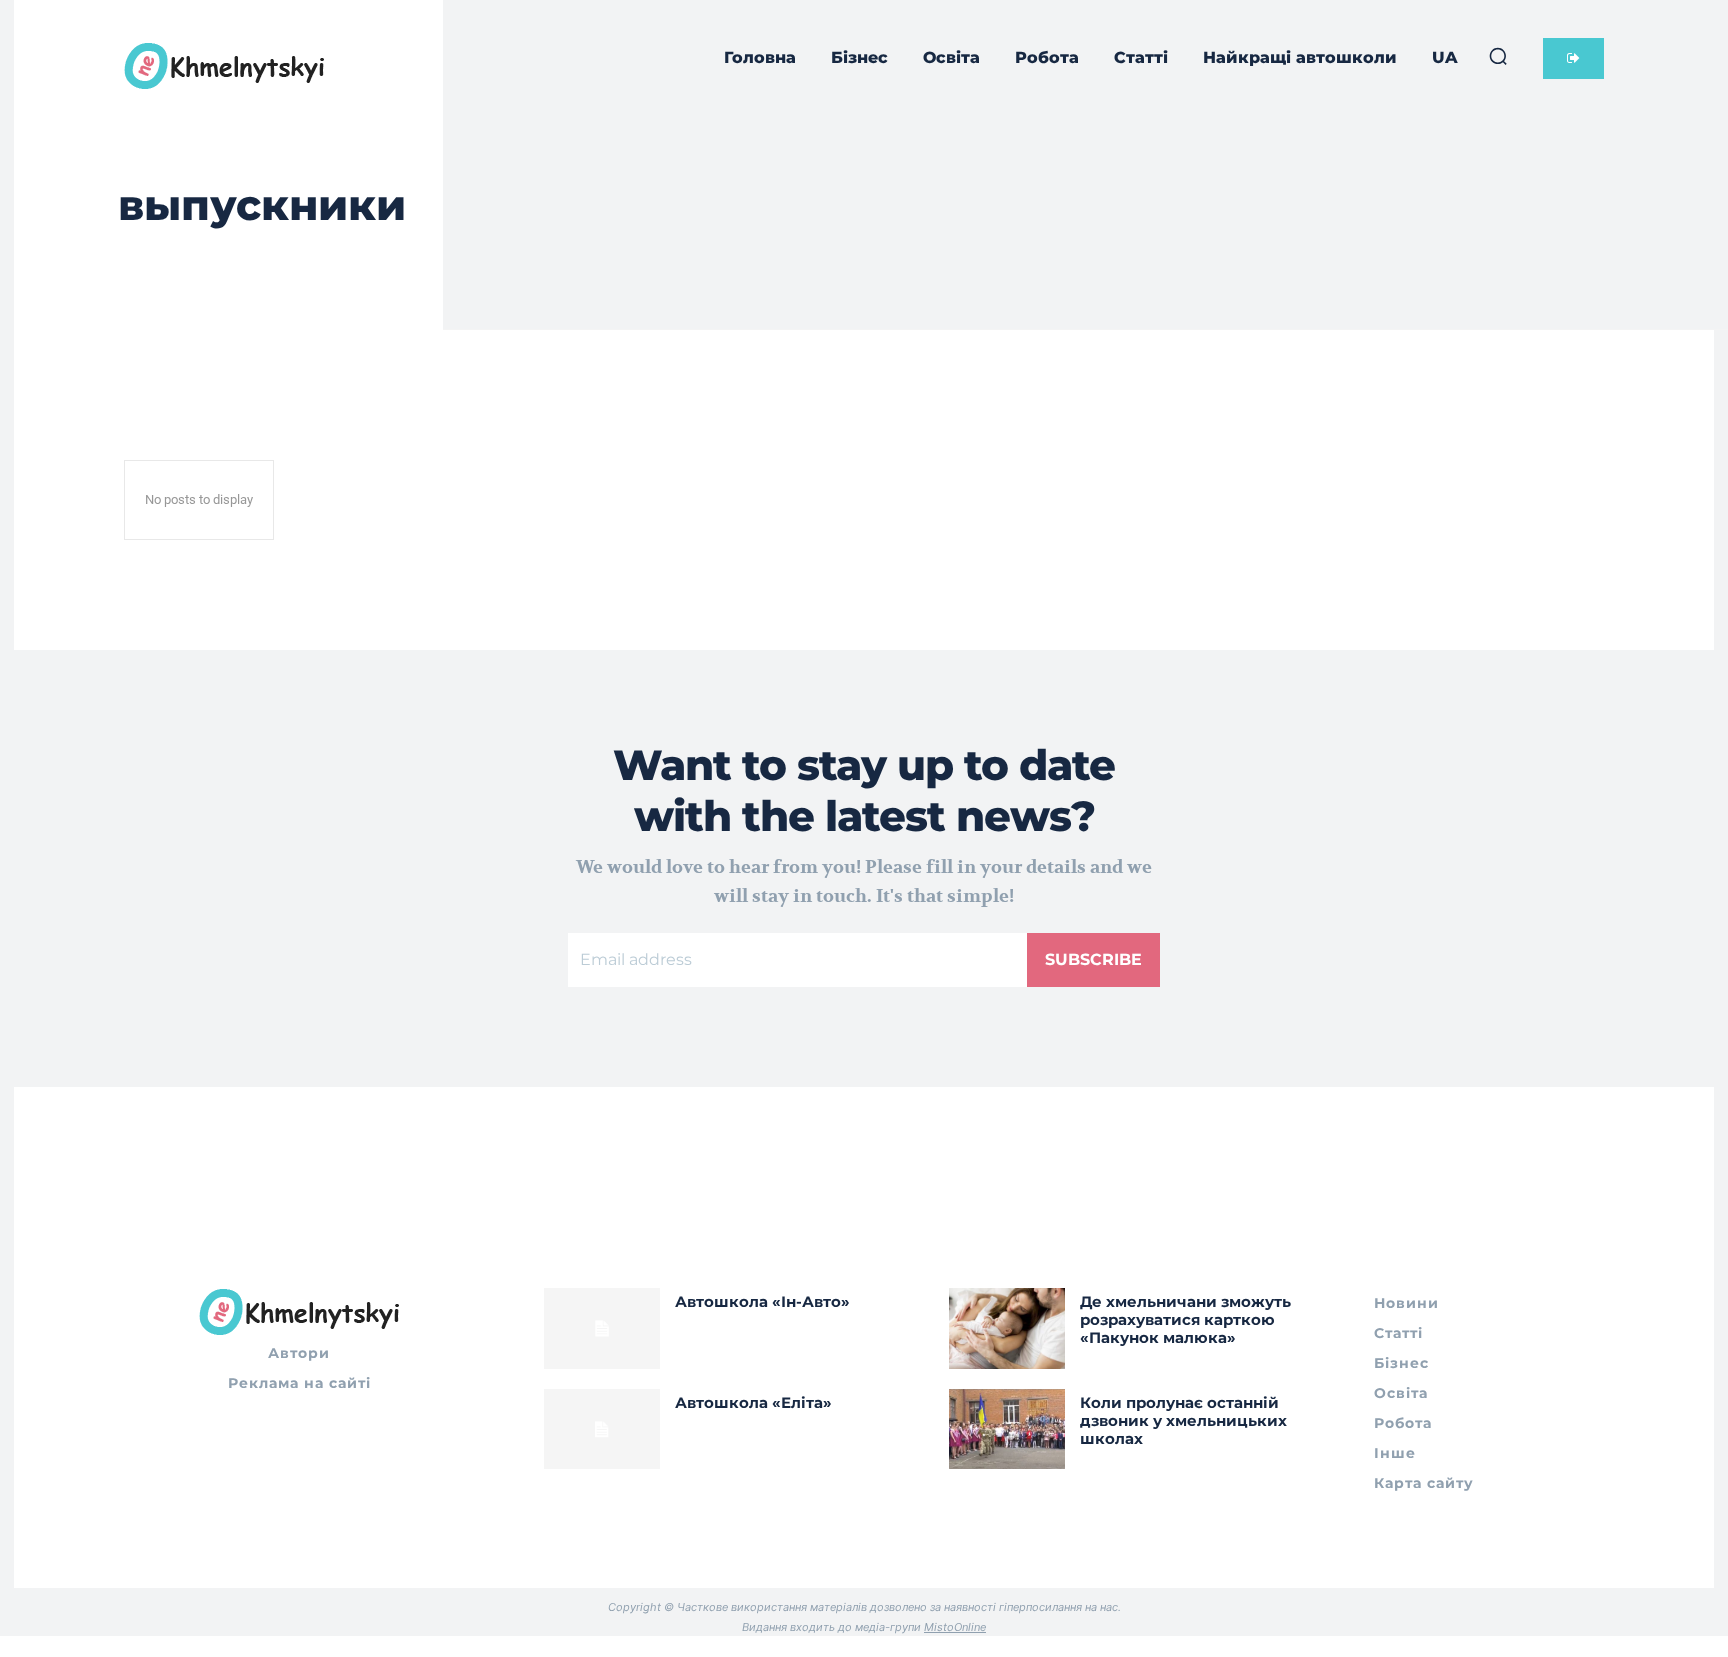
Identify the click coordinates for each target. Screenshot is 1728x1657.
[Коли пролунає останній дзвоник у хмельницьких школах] (1007, 1429)
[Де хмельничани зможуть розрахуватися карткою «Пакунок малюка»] (1007, 1328)
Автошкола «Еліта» (753, 1402)
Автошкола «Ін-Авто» (762, 1301)
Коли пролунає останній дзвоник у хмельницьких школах (1183, 1420)
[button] (1498, 56)
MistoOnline (955, 1627)
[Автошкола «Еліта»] (602, 1429)
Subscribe (1093, 959)
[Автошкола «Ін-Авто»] (602, 1328)
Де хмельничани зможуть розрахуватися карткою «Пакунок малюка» (1185, 1319)
